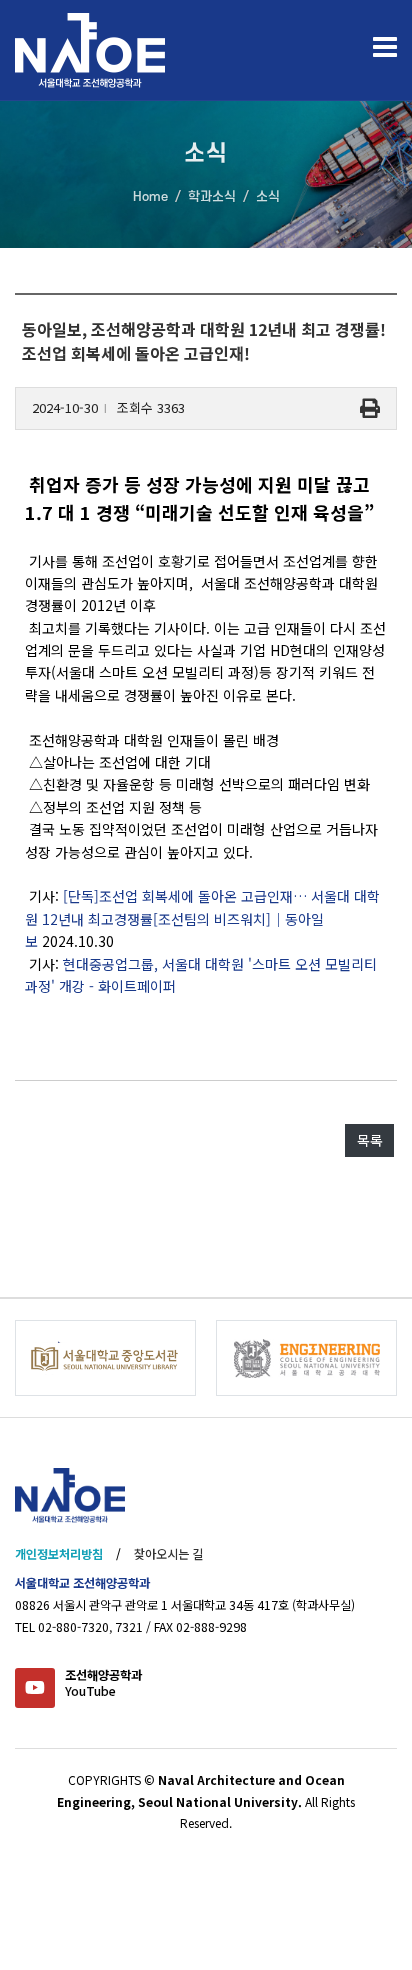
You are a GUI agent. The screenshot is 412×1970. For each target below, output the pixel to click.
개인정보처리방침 (59, 1554)
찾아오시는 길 (168, 1554)
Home (150, 197)
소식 (268, 197)
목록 (370, 1140)
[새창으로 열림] (105, 1358)
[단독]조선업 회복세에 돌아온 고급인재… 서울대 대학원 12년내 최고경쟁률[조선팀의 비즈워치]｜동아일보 (202, 918)
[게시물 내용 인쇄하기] (370, 408)
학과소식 (212, 197)
